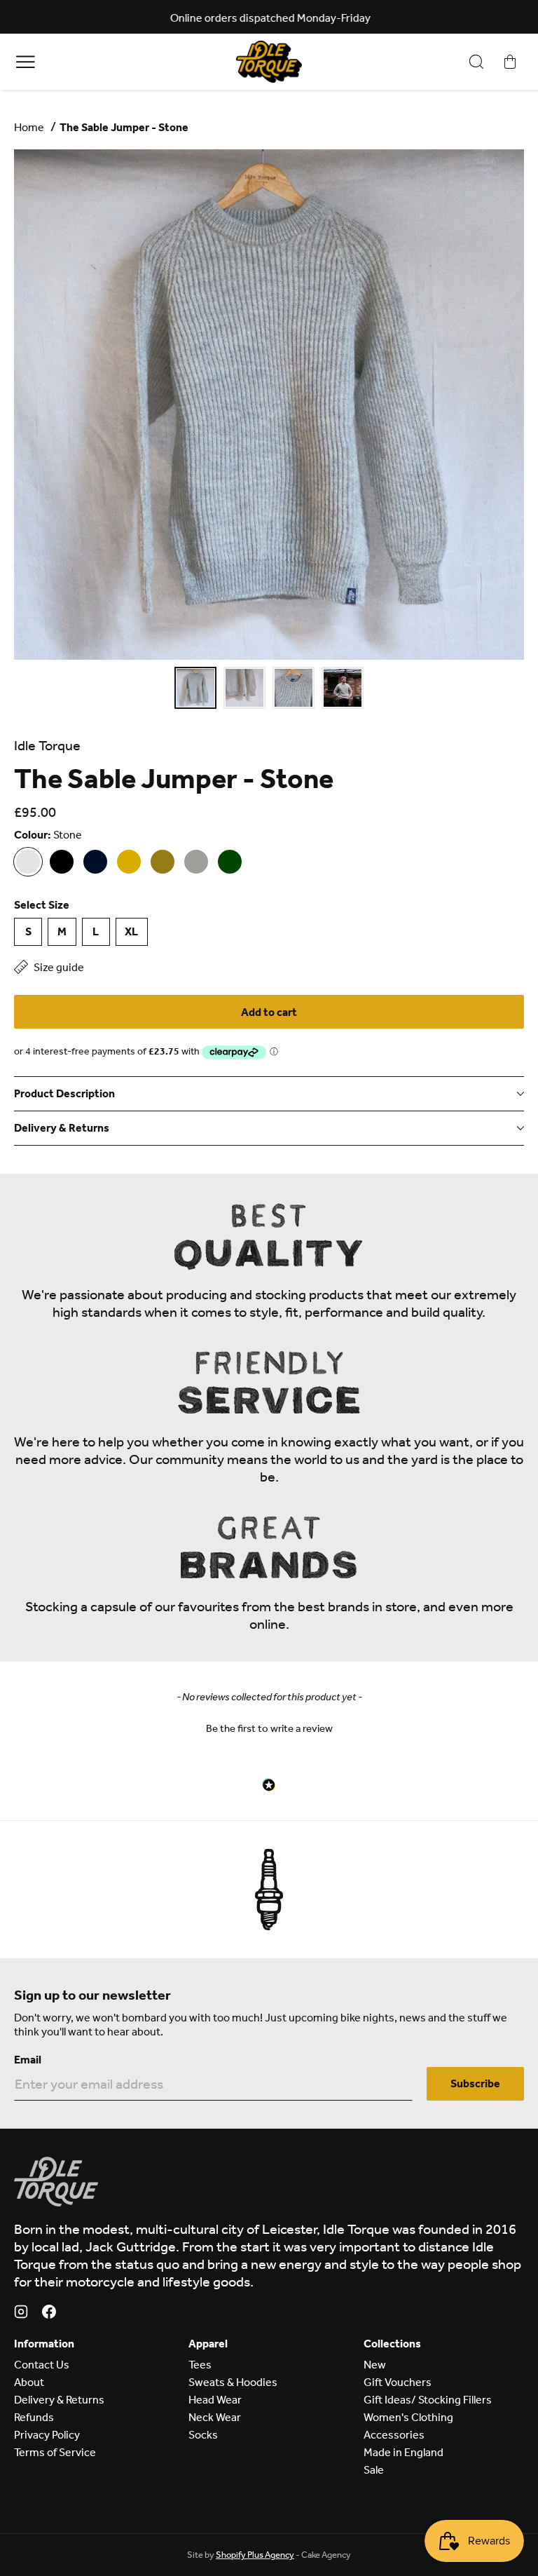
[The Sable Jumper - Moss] (230, 862)
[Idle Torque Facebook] (49, 2314)
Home (29, 127)
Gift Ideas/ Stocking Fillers (428, 2400)
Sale (374, 2470)
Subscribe (475, 2083)
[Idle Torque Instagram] (21, 2314)
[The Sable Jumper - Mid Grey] (196, 862)
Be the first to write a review (269, 1728)
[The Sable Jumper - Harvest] (129, 862)
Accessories (394, 2435)
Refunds (34, 2417)
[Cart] (510, 62)
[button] (269, 1727)
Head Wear (215, 2400)
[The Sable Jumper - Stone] (28, 862)
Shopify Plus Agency (255, 2555)
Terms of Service (55, 2452)
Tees (200, 2365)
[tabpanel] (269, 405)
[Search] (476, 62)
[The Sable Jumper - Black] (62, 862)
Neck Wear (215, 2417)
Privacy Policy (47, 2435)
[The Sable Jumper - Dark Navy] (95, 862)
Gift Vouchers (398, 2382)
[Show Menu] (26, 61)
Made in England (403, 2452)
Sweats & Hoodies (233, 2382)
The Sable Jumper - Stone (124, 127)
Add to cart (269, 1012)
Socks (203, 2435)
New (375, 2365)
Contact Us (42, 2365)
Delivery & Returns (59, 2400)
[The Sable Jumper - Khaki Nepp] (163, 862)
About (29, 2382)
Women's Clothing (408, 2417)
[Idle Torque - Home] (269, 62)
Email (28, 2060)
